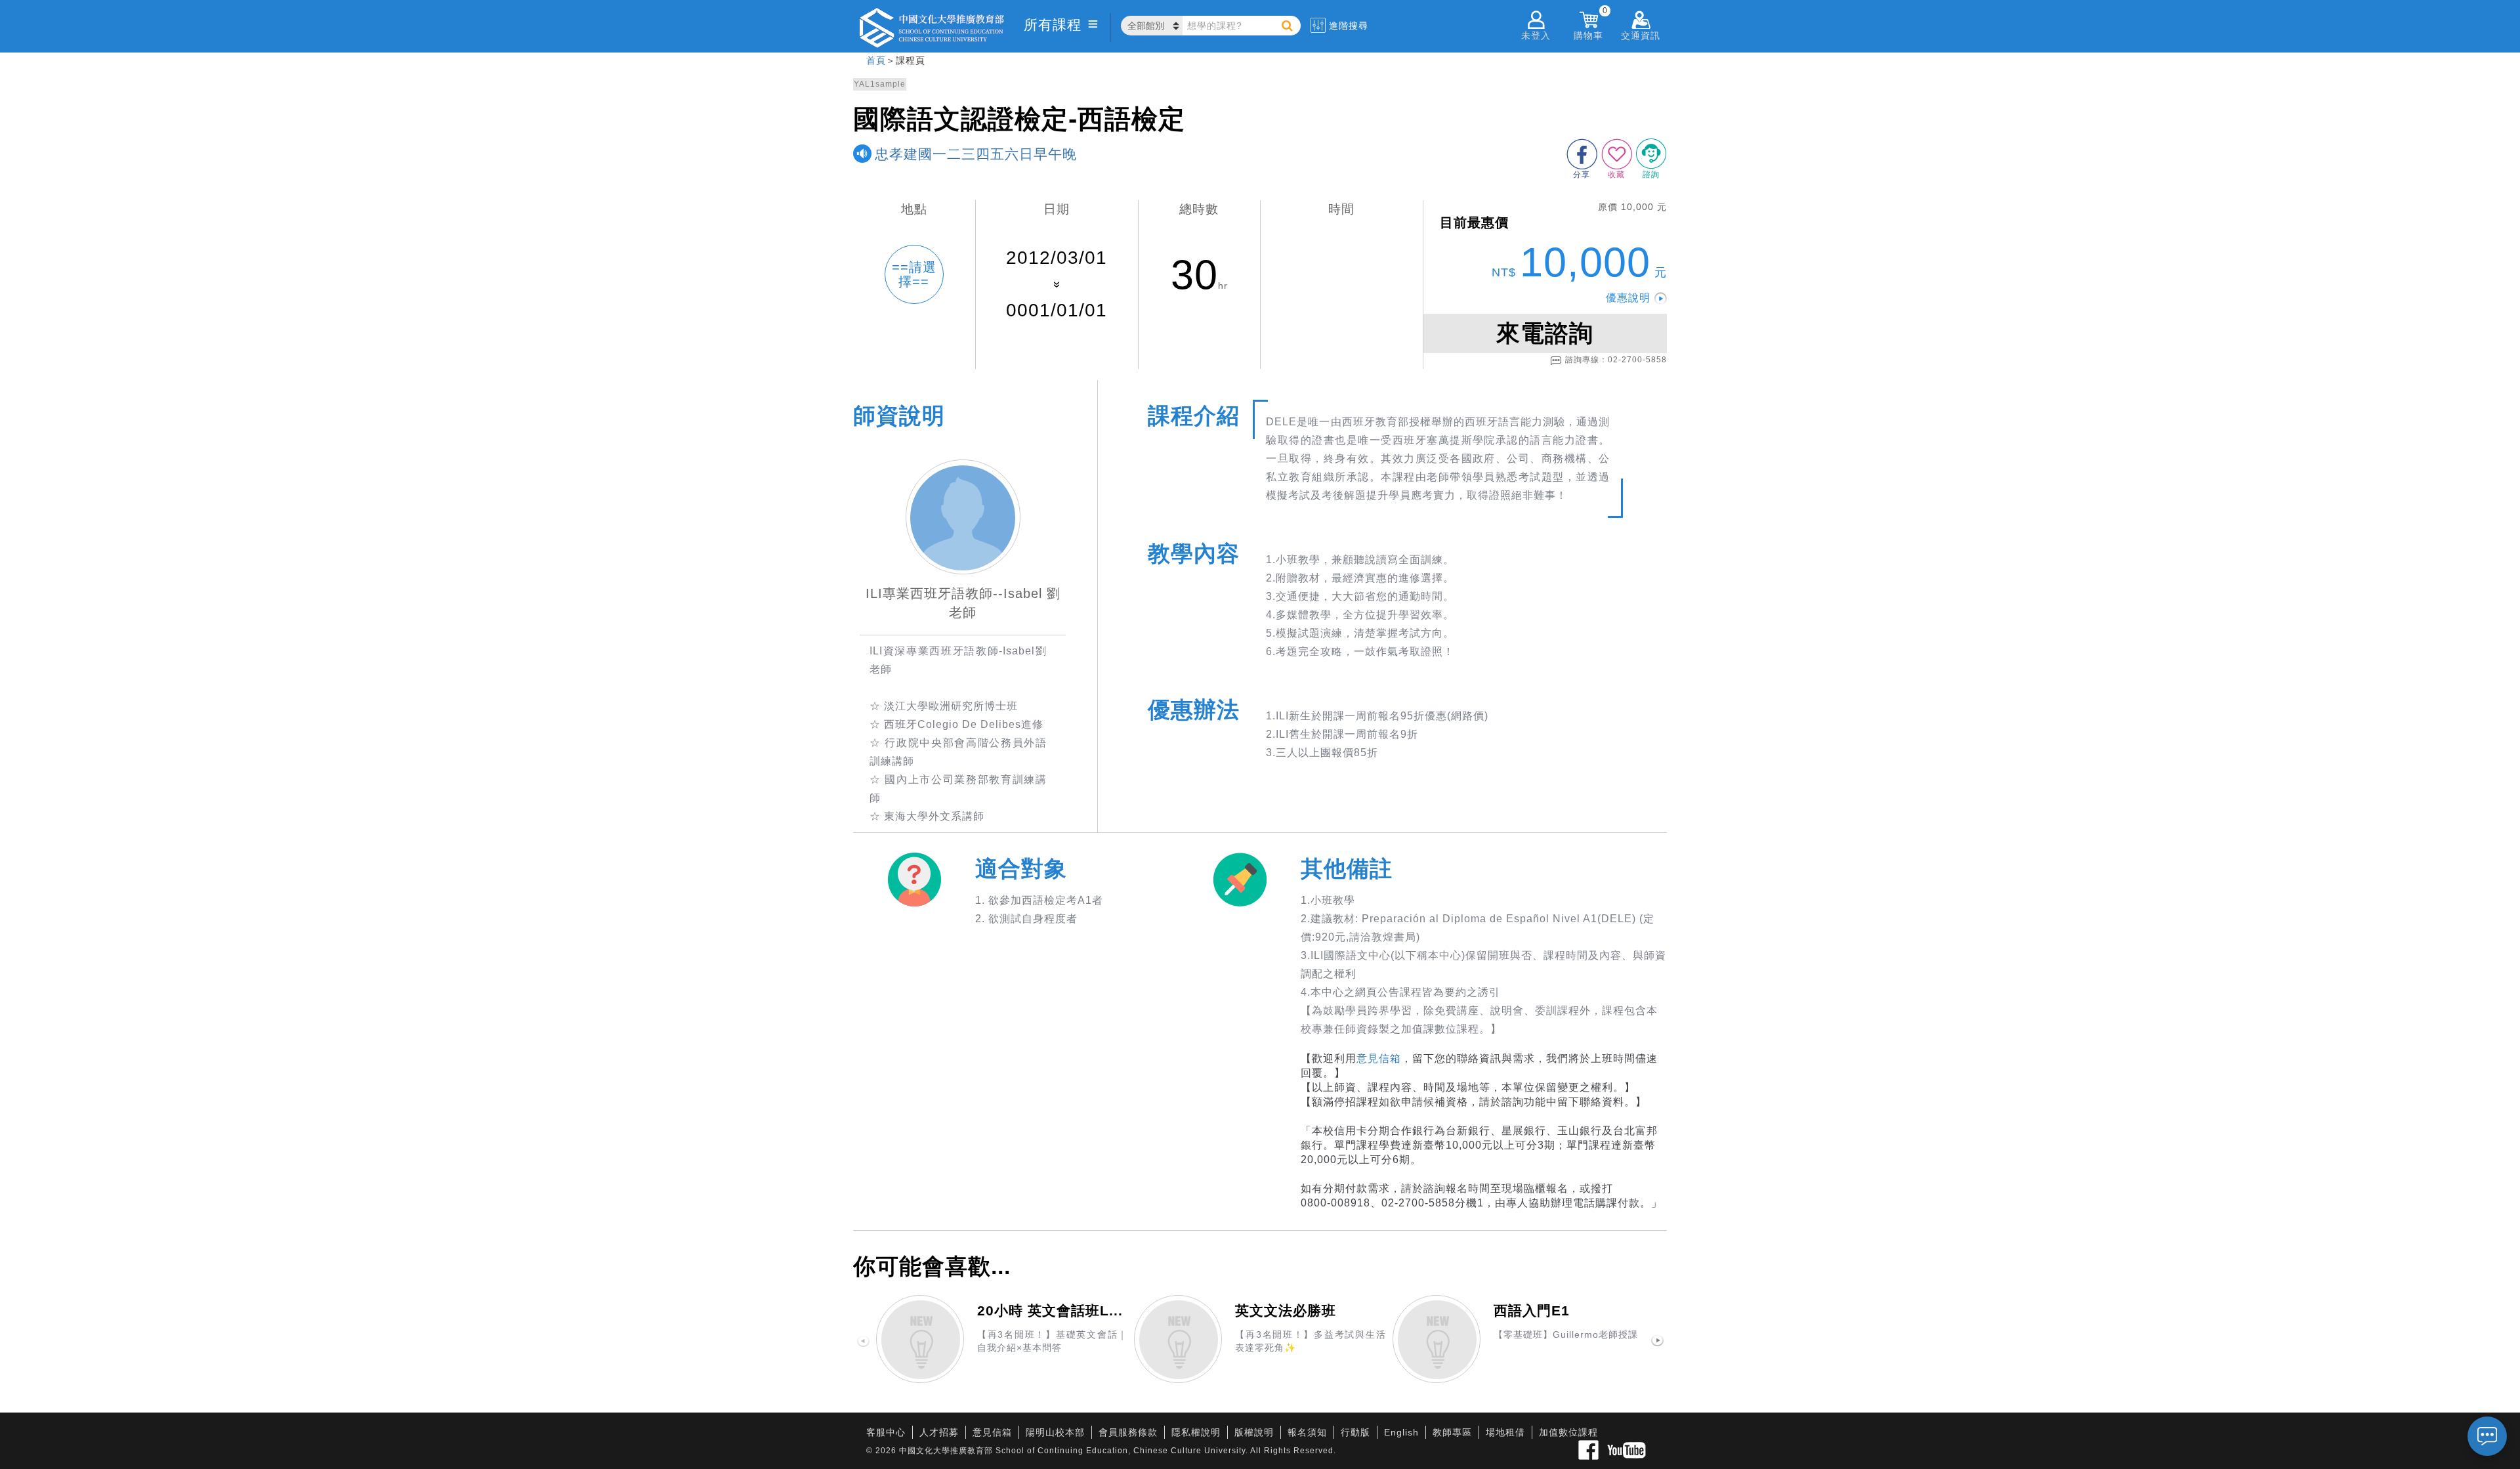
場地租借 (1505, 1432)
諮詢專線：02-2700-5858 (1616, 360)
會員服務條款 (1128, 1432)
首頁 (876, 60)
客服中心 (886, 1432)
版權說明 (1254, 1432)
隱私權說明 (1196, 1432)
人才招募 (939, 1432)
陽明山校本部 (1055, 1432)
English (1401, 1432)
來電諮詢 (1545, 333)
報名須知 (1307, 1432)
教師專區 (1452, 1432)
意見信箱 (1379, 1058)
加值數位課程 (1568, 1432)
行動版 (1355, 1432)
